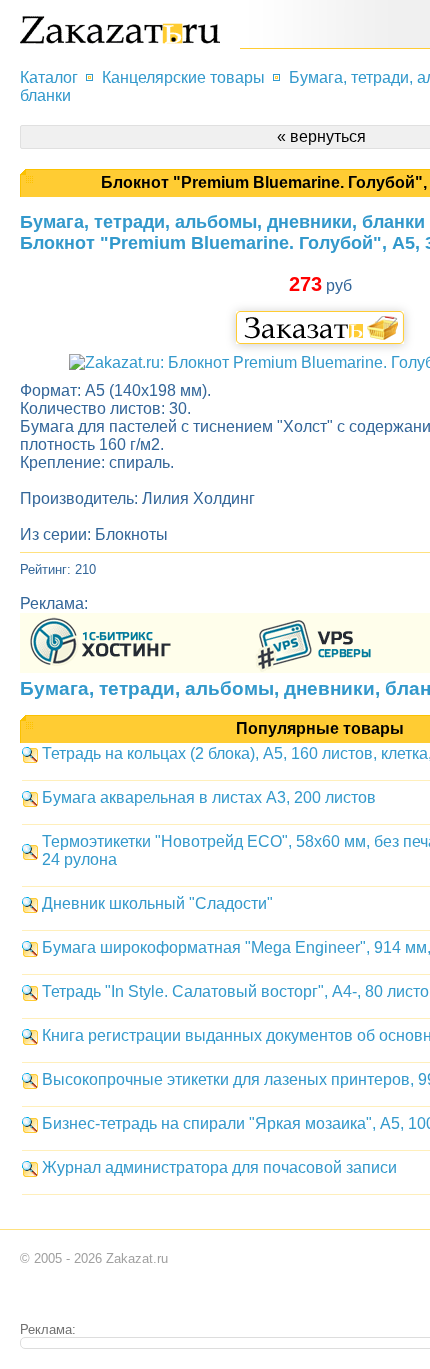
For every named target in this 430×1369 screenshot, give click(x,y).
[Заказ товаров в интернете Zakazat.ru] (120, 38)
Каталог (49, 77)
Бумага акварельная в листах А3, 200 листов (209, 797)
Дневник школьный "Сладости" (157, 903)
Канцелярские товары (183, 77)
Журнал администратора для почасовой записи (219, 1167)
